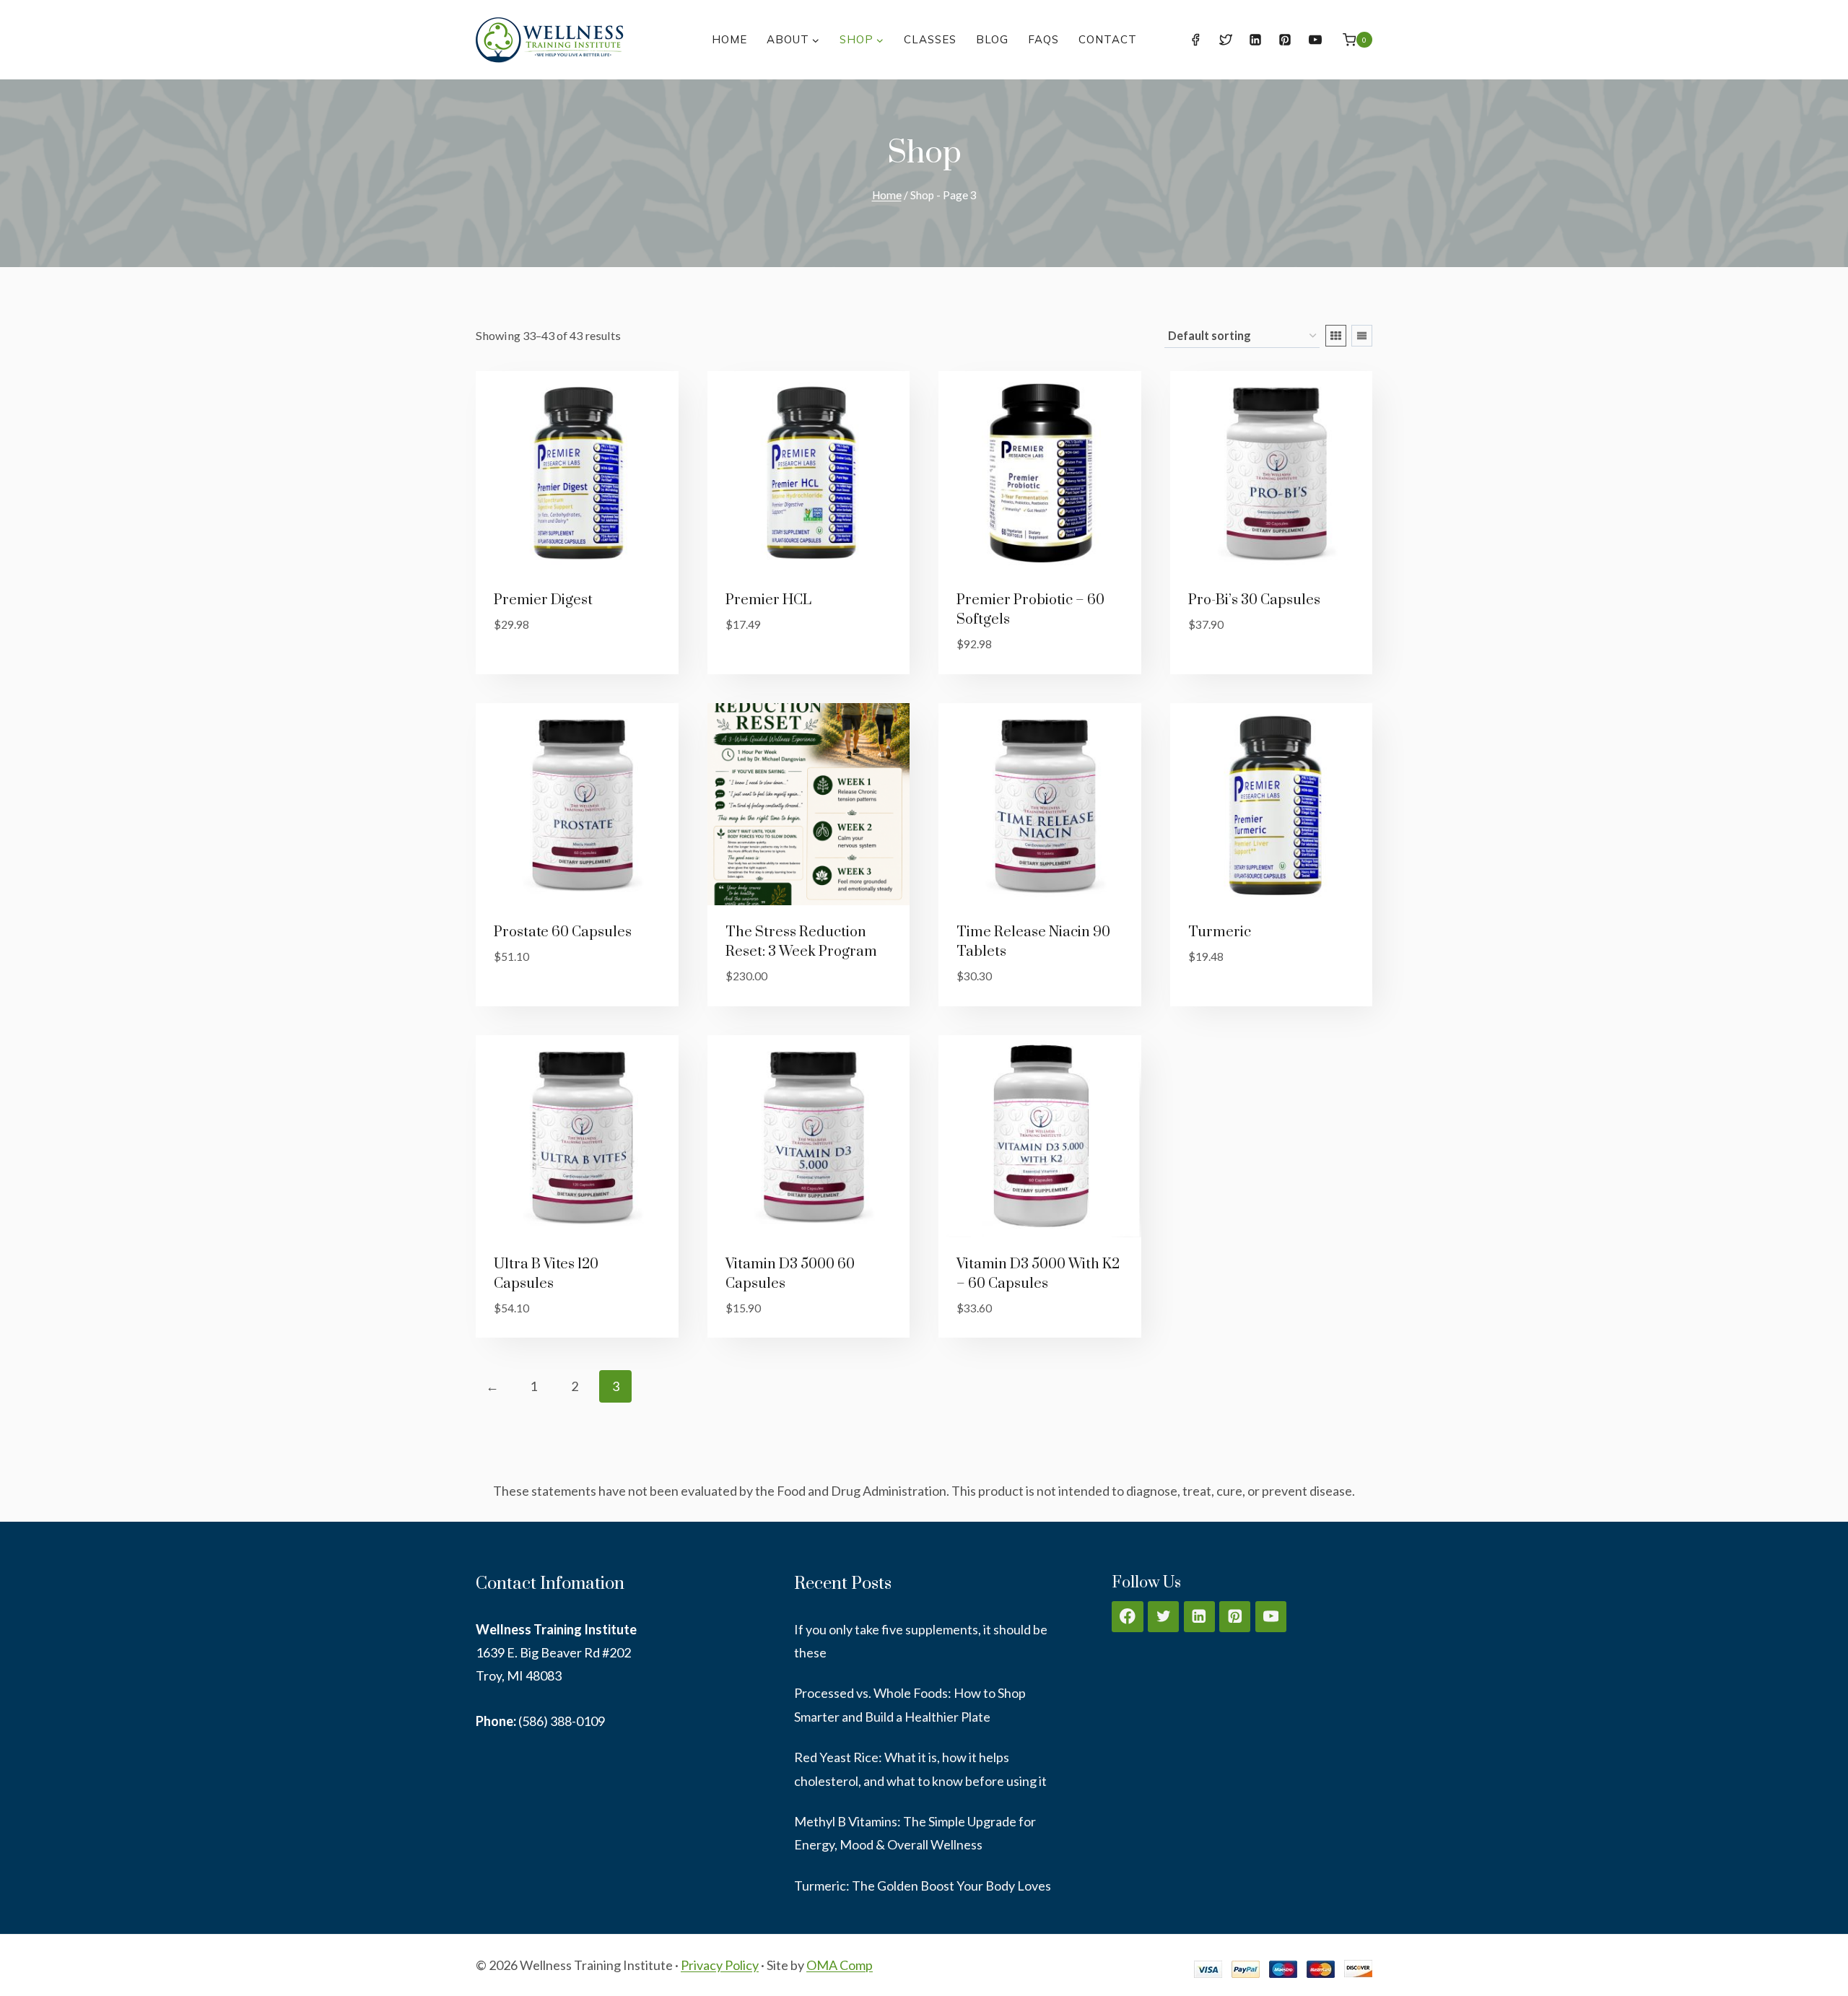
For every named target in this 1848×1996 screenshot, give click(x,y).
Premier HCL (768, 600)
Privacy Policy (720, 1965)
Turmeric (1220, 932)
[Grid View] (1336, 336)
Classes (930, 39)
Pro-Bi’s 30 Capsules (1254, 600)
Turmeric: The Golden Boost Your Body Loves (923, 1886)
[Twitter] (1226, 40)
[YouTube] (1315, 40)
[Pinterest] (1285, 40)
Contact (1108, 39)
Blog (992, 39)
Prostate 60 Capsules (563, 932)
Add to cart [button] (532, 668)
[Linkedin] (1255, 40)
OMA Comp (840, 1965)
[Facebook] (1195, 40)
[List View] (1362, 336)
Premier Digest (543, 600)
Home (729, 39)
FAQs (1043, 39)
